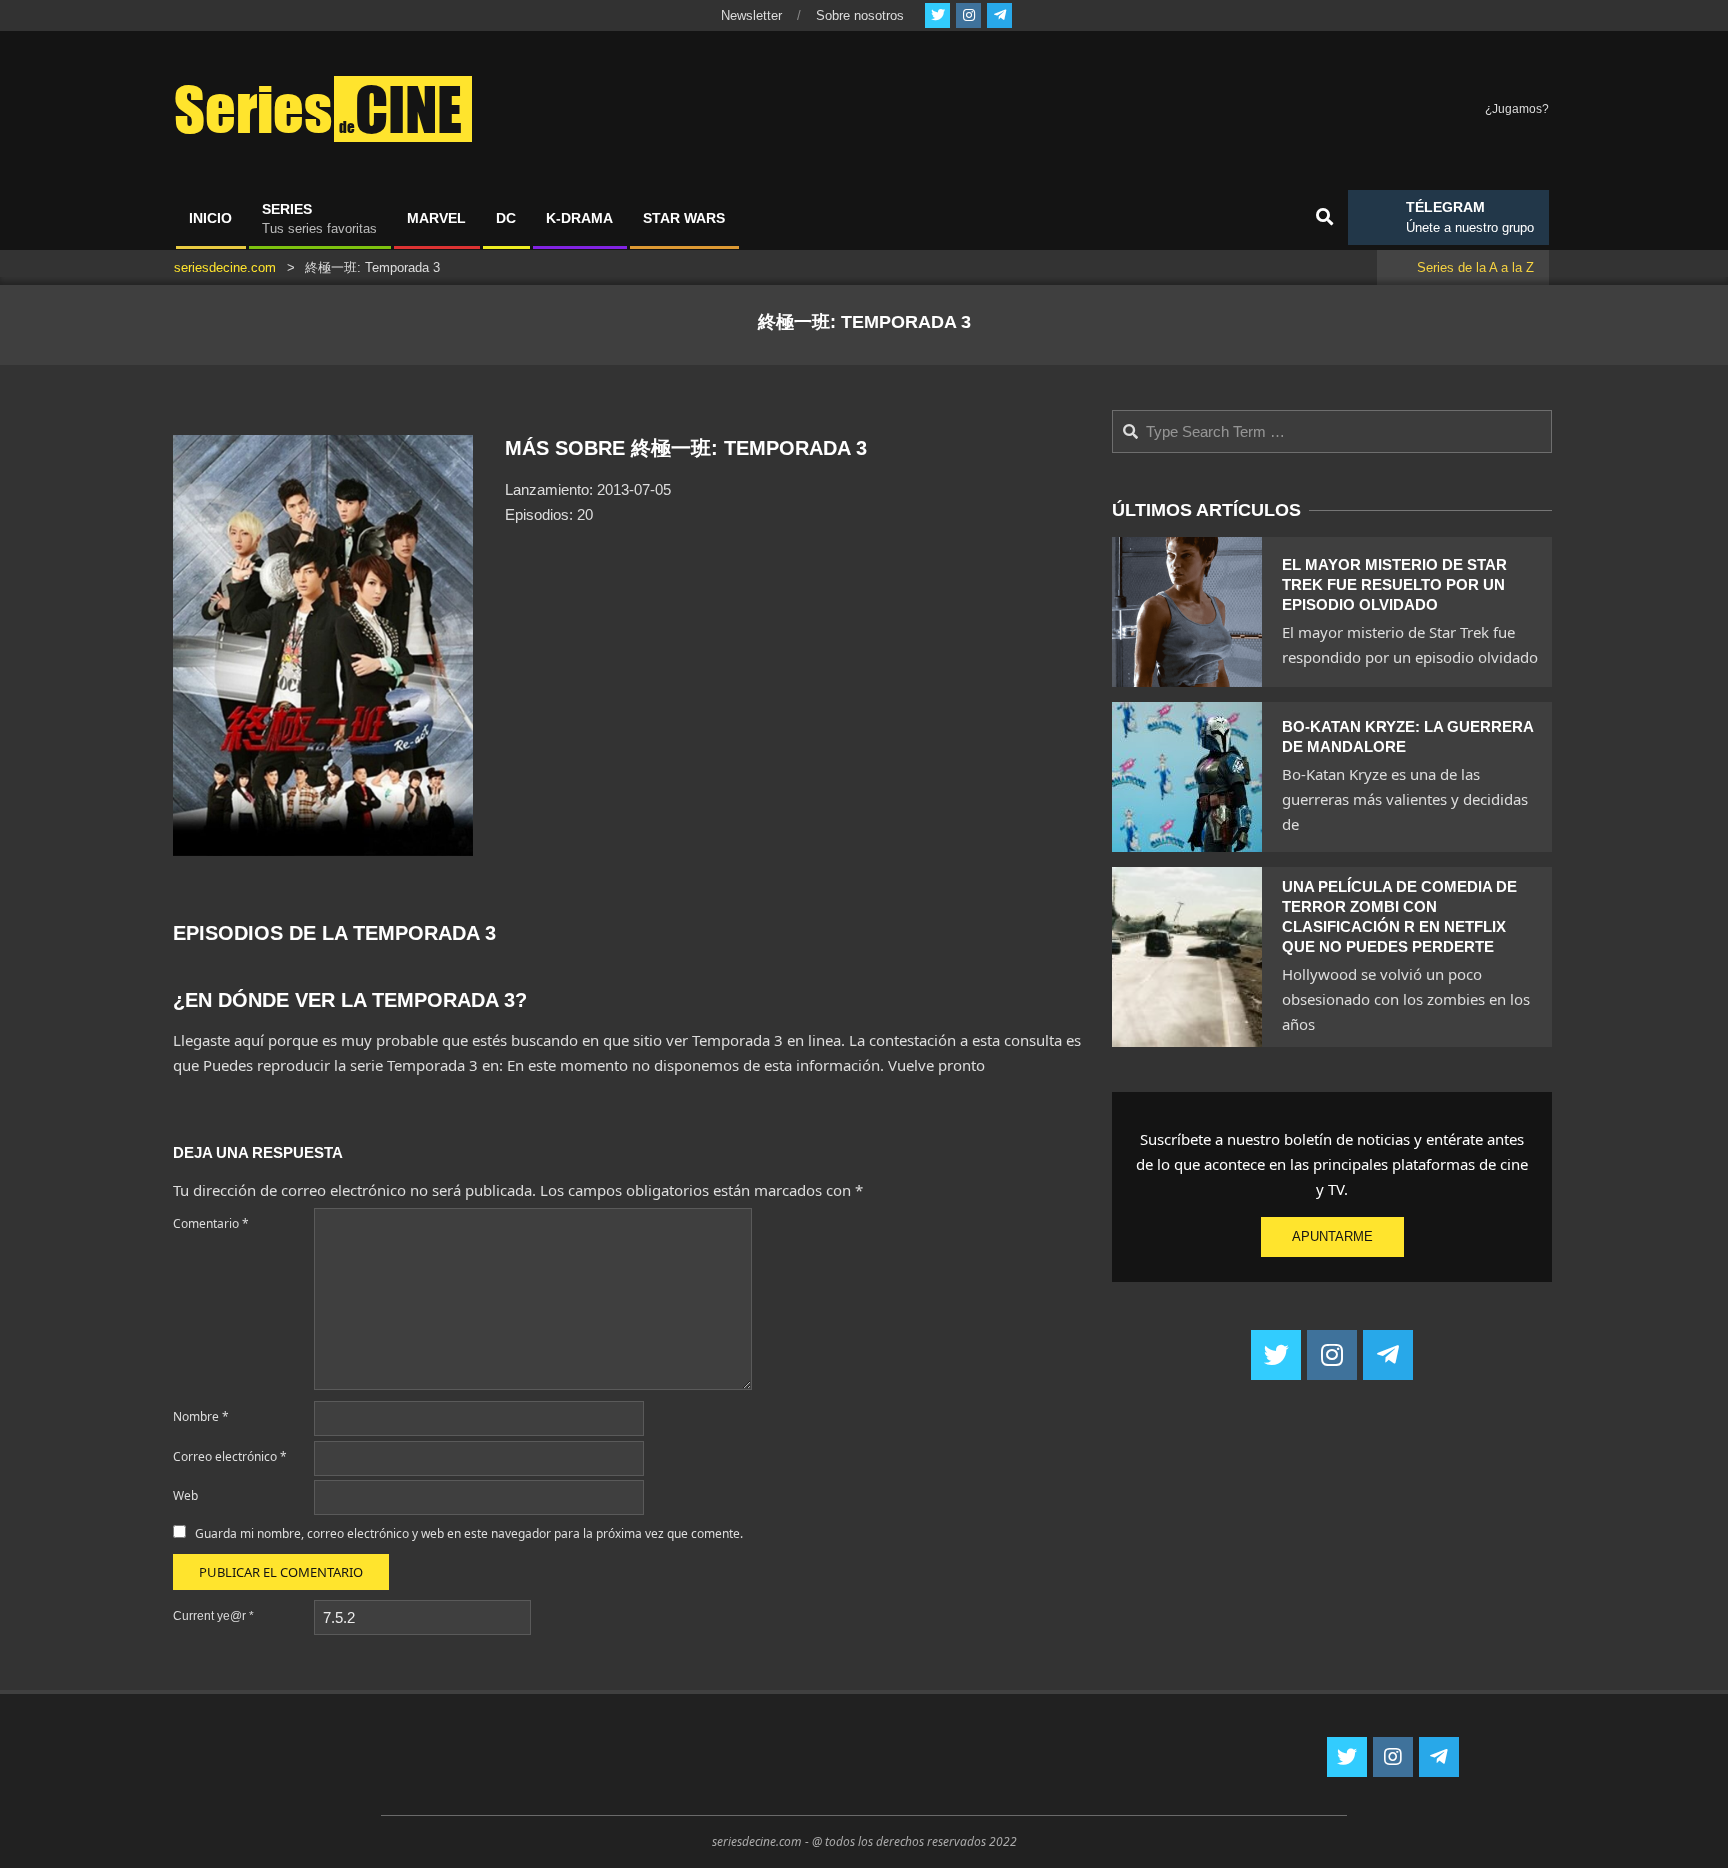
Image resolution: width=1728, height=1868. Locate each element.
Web (185, 1495)
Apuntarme (1332, 1236)
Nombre (201, 1416)
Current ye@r (213, 1616)
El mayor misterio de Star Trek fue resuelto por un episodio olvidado (1394, 584)
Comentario (211, 1223)
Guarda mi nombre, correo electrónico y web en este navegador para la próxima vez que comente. (469, 1533)
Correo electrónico (230, 1456)
